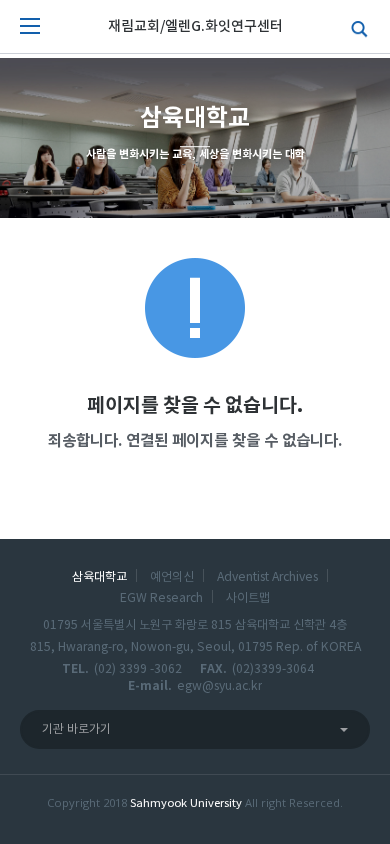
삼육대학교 (99, 577)
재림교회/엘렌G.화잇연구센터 (195, 26)
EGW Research (161, 598)
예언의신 (172, 577)
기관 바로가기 (76, 729)
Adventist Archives (267, 577)
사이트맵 (248, 598)
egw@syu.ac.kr (219, 686)
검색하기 (355, 27)
